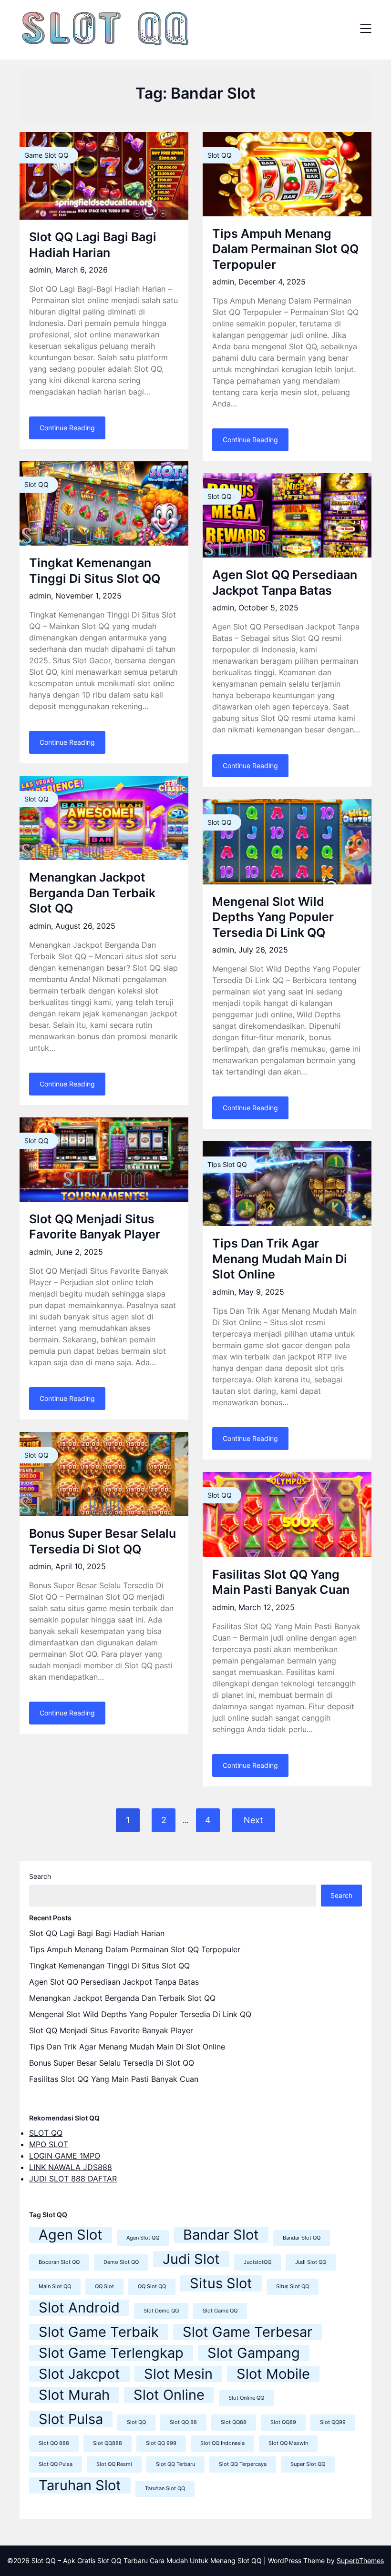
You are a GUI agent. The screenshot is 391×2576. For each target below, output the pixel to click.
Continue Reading (67, 428)
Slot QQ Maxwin (288, 2443)
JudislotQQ (257, 2262)
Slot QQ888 (108, 2443)
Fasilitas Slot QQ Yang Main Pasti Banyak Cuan (114, 2079)
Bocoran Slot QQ (59, 2262)
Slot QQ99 (333, 2422)
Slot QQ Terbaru (175, 2464)
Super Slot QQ (308, 2464)
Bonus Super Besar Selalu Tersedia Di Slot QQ (112, 2063)
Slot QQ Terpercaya (243, 2464)
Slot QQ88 (234, 2422)
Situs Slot (221, 2283)
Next (253, 1820)
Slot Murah (74, 2395)
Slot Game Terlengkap (111, 2353)
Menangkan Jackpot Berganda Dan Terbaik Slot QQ (92, 893)
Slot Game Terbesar (247, 2332)
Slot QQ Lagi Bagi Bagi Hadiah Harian (97, 1933)
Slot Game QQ (220, 2311)
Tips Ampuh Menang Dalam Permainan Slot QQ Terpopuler (285, 249)
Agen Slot (71, 2235)
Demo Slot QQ (121, 2262)
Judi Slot (191, 2259)
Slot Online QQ (246, 2398)
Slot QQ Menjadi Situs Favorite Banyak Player (111, 2030)
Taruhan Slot (80, 2485)
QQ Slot (104, 2287)
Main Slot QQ (55, 2287)
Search (40, 1876)
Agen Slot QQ (143, 2238)
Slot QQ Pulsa (56, 2464)
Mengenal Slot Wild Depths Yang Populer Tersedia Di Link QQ (273, 917)
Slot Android (79, 2308)
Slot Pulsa (71, 2419)
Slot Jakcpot (79, 2374)
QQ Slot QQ (152, 2287)
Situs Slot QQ (293, 2287)
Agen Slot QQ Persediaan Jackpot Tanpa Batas (114, 1982)
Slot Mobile (273, 2374)
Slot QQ (136, 2422)
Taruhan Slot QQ (165, 2489)
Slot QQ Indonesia (222, 2443)
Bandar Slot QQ (302, 2238)
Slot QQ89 (283, 2422)
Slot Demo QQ (161, 2311)
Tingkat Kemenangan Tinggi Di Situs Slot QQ (109, 1966)
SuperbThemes (360, 2561)
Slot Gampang (254, 2353)
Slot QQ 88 (183, 2422)
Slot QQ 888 (54, 2443)
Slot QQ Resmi (114, 2464)
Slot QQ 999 (161, 2443)
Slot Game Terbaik (99, 2332)
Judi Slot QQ (311, 2262)
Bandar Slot (221, 2235)
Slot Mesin (178, 2374)
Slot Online (169, 2395)
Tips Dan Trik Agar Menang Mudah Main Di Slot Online (280, 1259)
